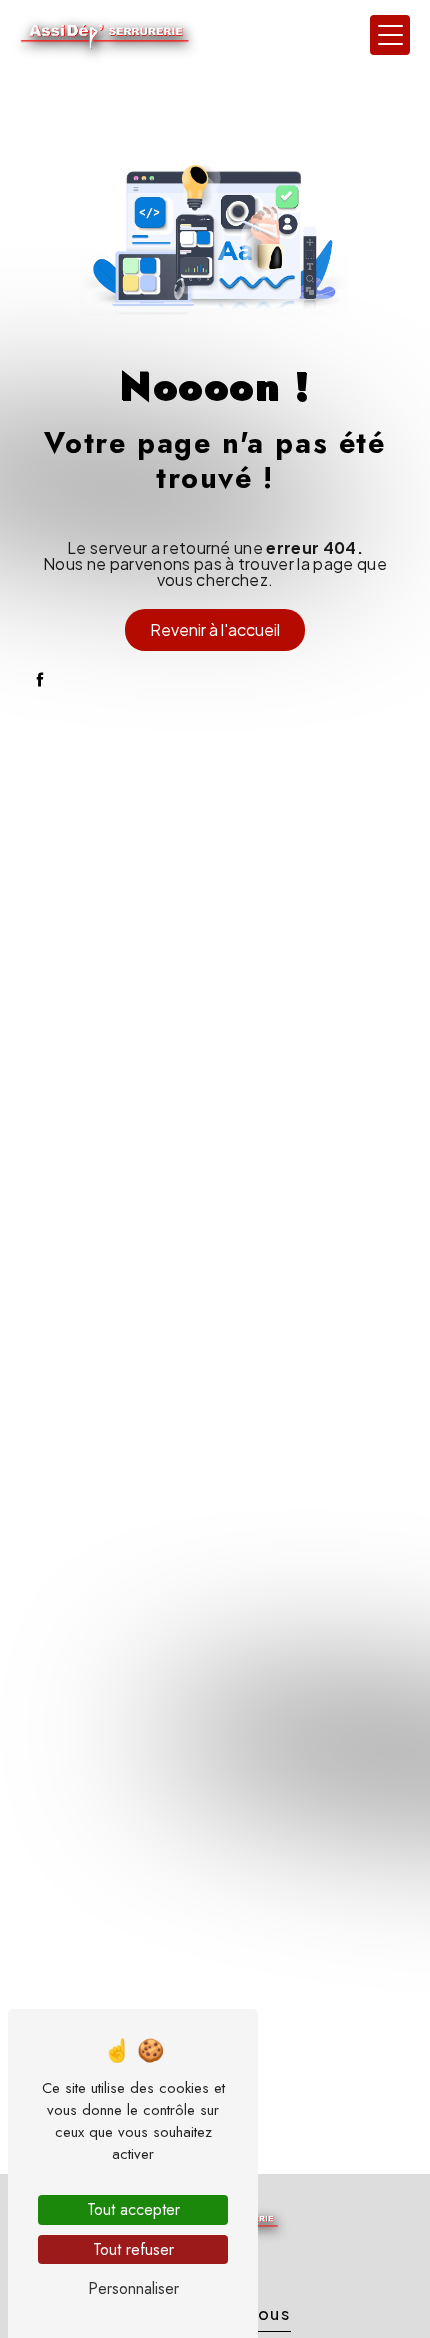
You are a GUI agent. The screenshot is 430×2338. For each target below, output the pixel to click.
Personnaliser (133, 2288)
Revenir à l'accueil (215, 629)
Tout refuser (133, 2249)
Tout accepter (133, 2209)
